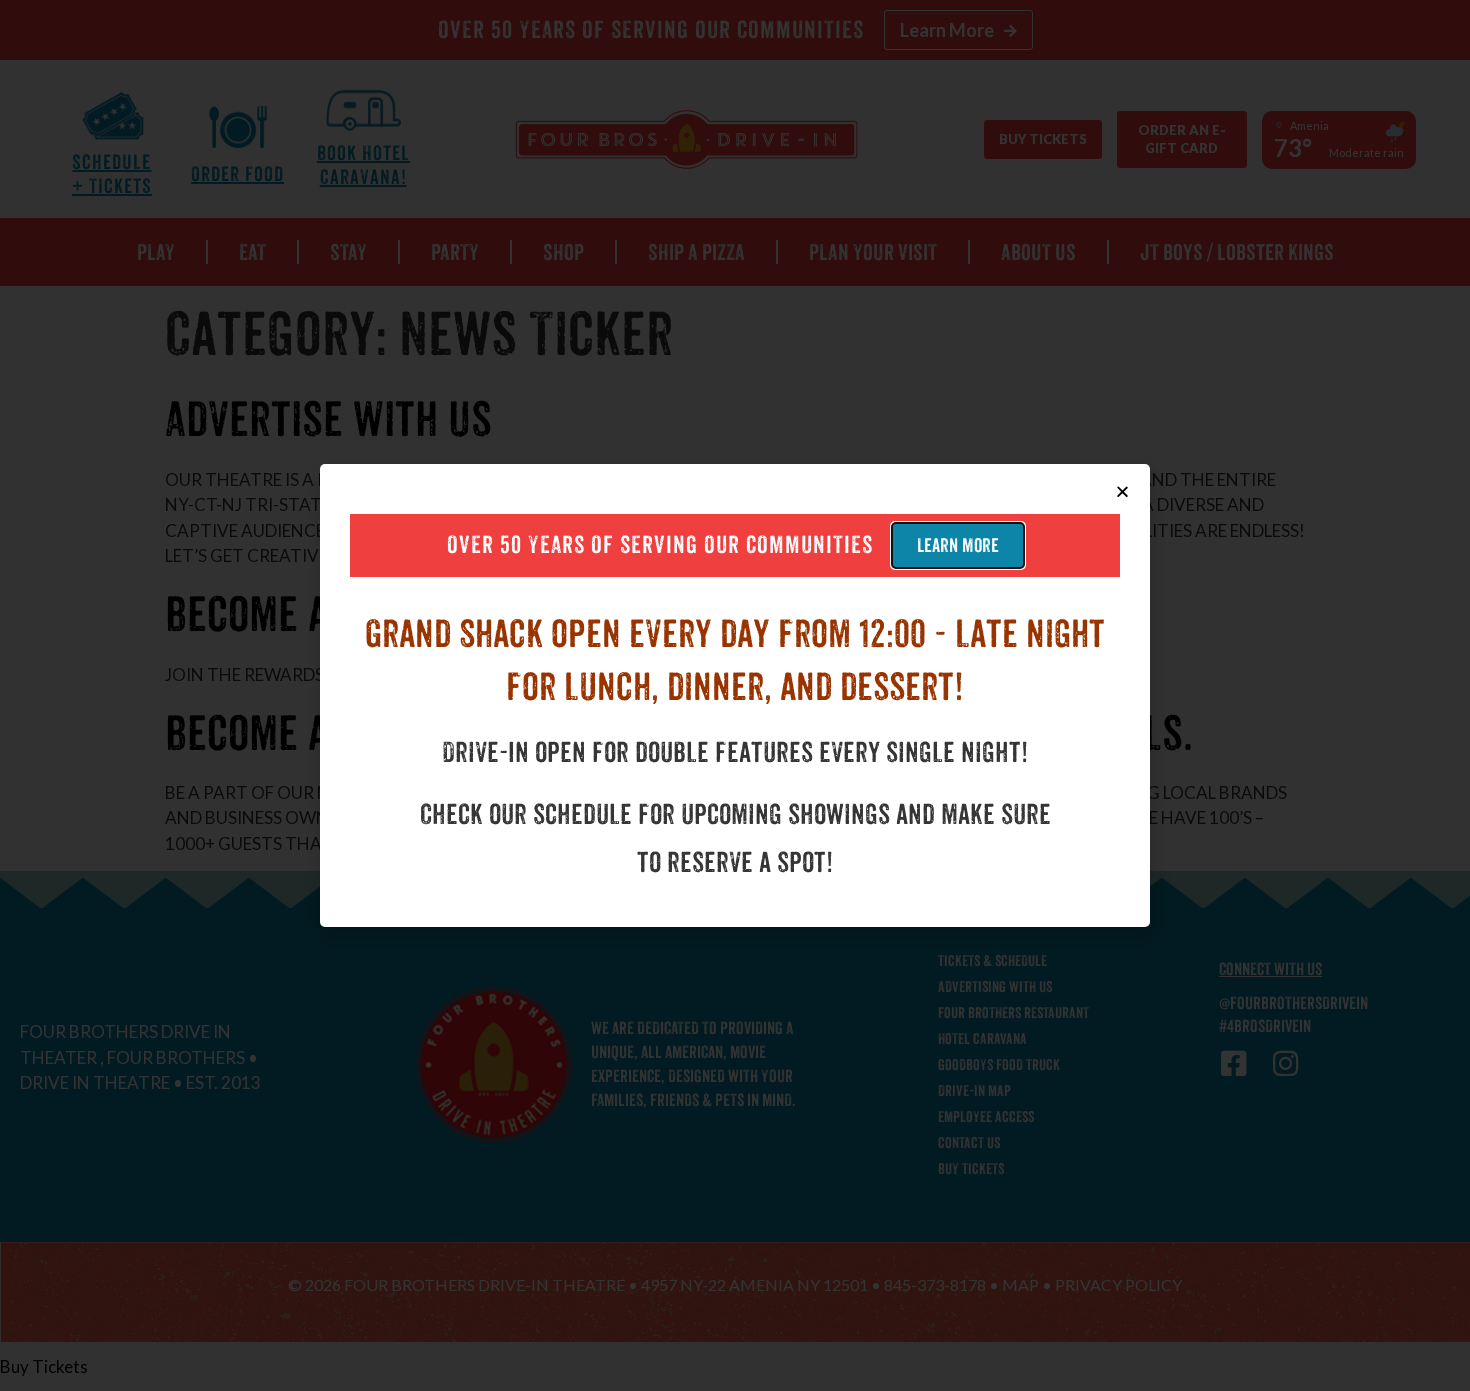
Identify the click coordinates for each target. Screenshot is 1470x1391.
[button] (1122, 491)
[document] (735, 695)
